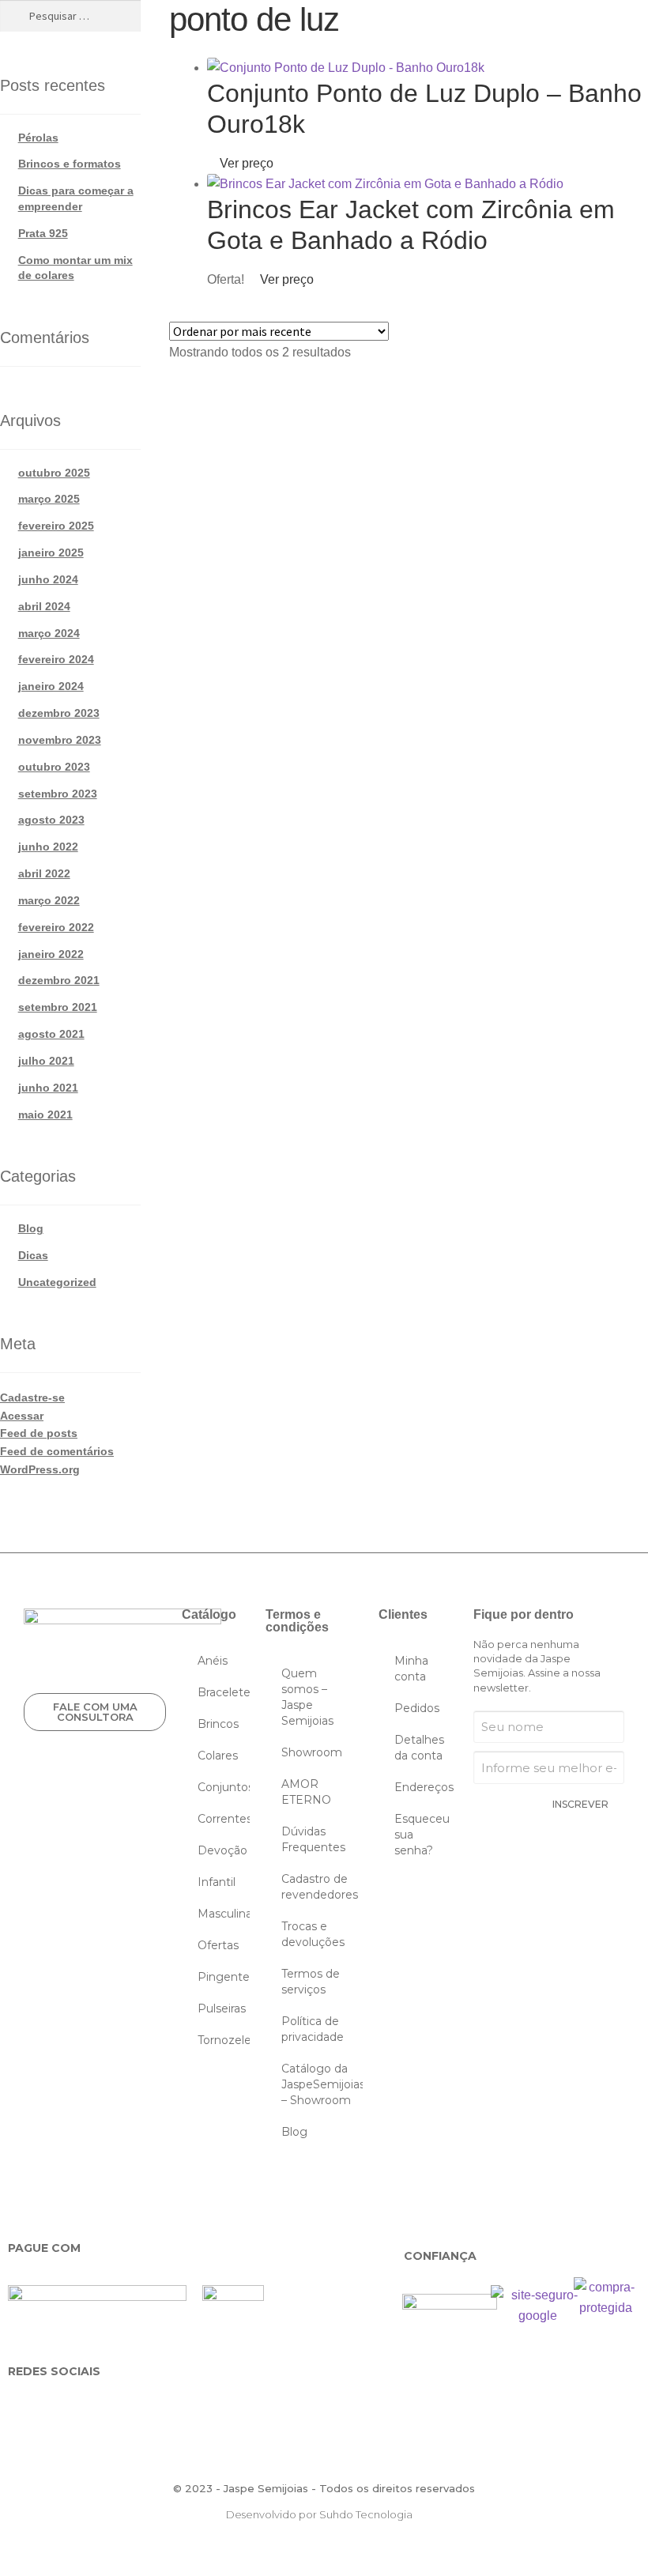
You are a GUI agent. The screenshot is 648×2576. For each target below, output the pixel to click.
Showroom (312, 1752)
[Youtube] (163, 2410)
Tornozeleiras (224, 2040)
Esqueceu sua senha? (422, 1835)
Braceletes (224, 1692)
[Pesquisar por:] (70, 16)
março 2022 (49, 900)
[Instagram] (72, 2410)
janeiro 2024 (51, 686)
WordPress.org (40, 1469)
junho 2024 (48, 579)
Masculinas (224, 1914)
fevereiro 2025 (56, 526)
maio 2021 (45, 1115)
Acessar (22, 1416)
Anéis (213, 1661)
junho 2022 (48, 847)
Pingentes (224, 1977)
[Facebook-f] (26, 2410)
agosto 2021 (51, 1034)
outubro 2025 (54, 473)
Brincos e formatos (70, 164)
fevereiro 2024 (56, 659)
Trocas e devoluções (313, 1934)
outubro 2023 (54, 767)
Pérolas (38, 138)
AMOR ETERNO (306, 1792)
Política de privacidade (313, 2029)
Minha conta (411, 1669)
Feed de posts (39, 1433)
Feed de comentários (57, 1451)
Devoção (222, 1850)
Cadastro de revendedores (320, 1887)
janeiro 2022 (51, 954)
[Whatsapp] (117, 2410)
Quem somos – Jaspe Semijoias (307, 1697)
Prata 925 (43, 233)
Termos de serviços (311, 1982)
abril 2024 (44, 606)
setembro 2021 (58, 1007)
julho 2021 (46, 1061)
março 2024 (49, 633)
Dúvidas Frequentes (313, 1839)
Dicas (33, 1255)
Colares (218, 1756)
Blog (31, 1228)
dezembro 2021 (59, 980)
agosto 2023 (51, 820)
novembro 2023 (60, 740)
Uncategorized (57, 1282)
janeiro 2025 (51, 553)
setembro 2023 (58, 794)
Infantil (217, 1882)
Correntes (224, 1819)
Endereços (424, 1787)
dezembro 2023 (59, 713)
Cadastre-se (32, 1397)
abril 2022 (44, 873)
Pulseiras (222, 2008)
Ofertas (218, 1945)
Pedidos (417, 1708)
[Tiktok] (209, 2410)
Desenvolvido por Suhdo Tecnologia (320, 2514)
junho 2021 (48, 1088)
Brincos (218, 1724)
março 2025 (49, 499)
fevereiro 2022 (56, 927)
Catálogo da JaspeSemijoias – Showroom (322, 2084)
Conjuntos (224, 1787)
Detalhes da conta (419, 1748)
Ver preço (245, 163)
